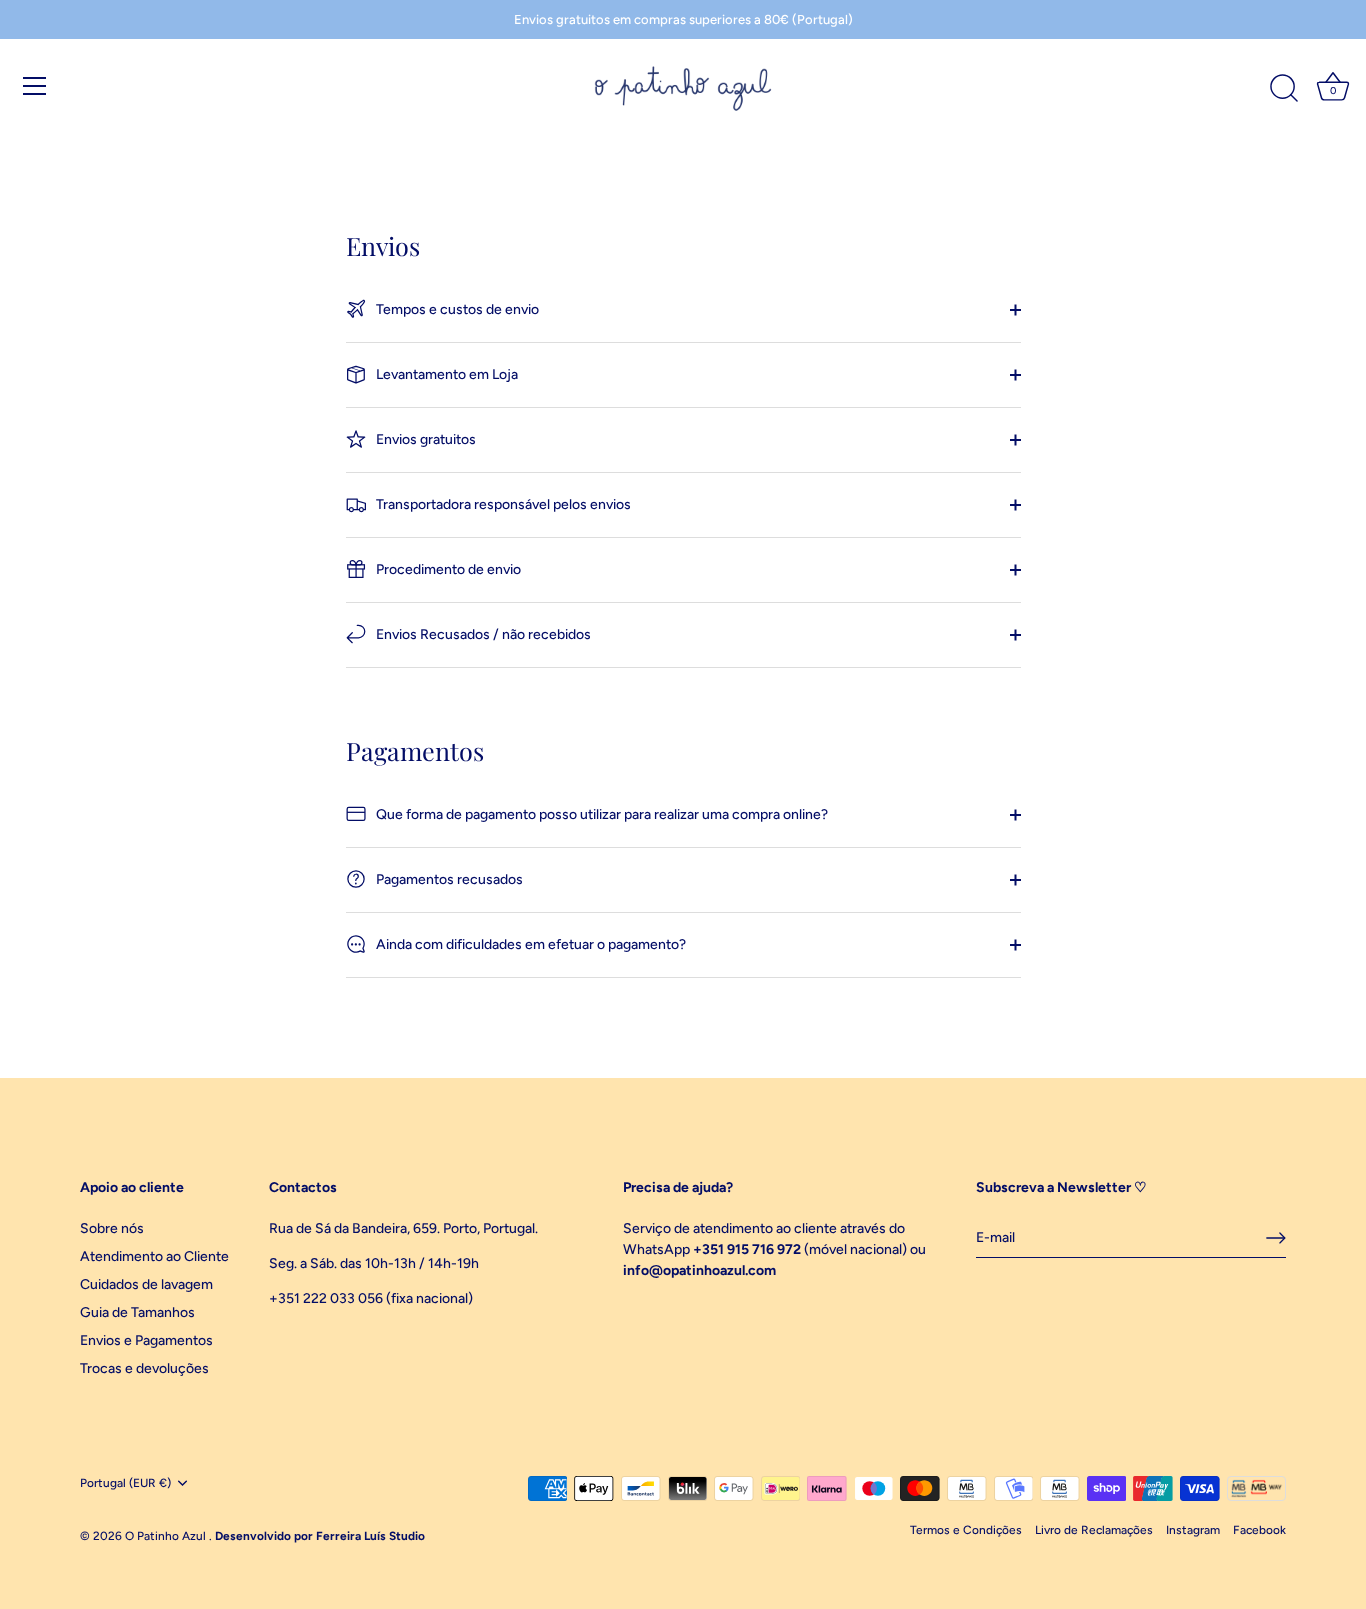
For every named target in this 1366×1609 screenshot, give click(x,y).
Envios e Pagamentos (146, 1340)
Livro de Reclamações (1094, 1530)
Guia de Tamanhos (137, 1312)
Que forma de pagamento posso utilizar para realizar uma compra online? (600, 814)
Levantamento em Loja (445, 374)
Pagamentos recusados (448, 879)
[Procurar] (1284, 89)
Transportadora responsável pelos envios (502, 504)
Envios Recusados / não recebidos (482, 634)
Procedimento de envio (447, 569)
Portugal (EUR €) (125, 1483)
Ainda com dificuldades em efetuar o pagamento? (529, 944)
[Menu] (35, 86)
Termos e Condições (966, 1530)
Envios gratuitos (424, 439)
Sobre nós (112, 1228)
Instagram (1193, 1530)
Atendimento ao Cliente (154, 1256)
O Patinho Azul (167, 1536)
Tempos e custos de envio (456, 309)
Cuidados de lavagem (146, 1284)
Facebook (1259, 1530)
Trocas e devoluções (144, 1368)
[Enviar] (1276, 1238)
